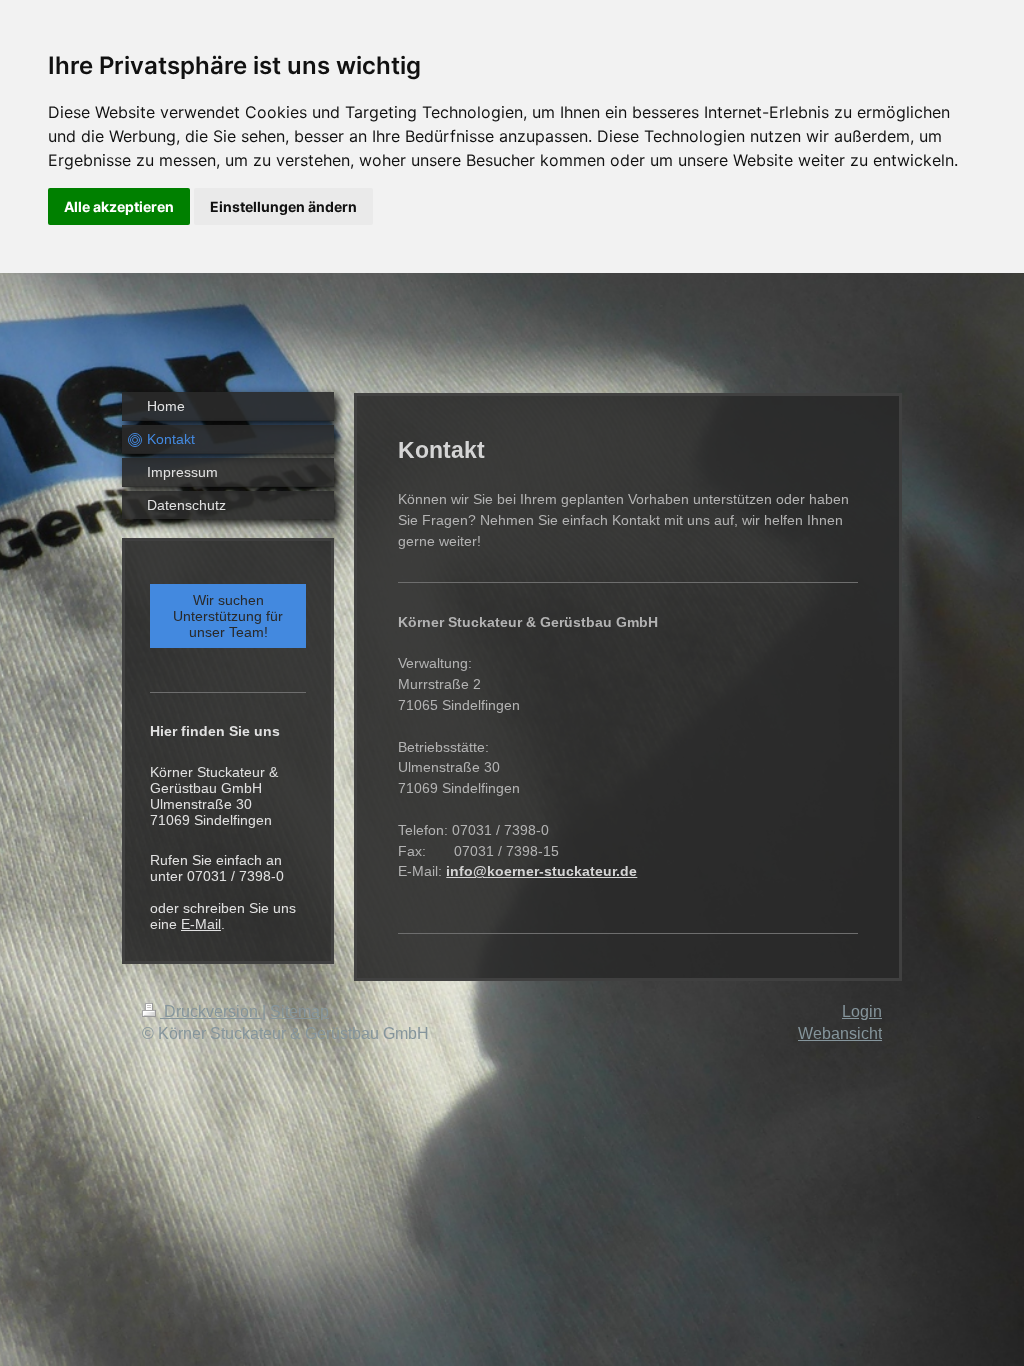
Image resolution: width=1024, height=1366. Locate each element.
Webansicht (840, 1033)
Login (862, 1011)
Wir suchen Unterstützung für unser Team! (228, 616)
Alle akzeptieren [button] (119, 206)
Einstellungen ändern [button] (283, 206)
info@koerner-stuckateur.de (541, 871)
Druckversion (211, 1011)
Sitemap (299, 1011)
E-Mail (201, 924)
